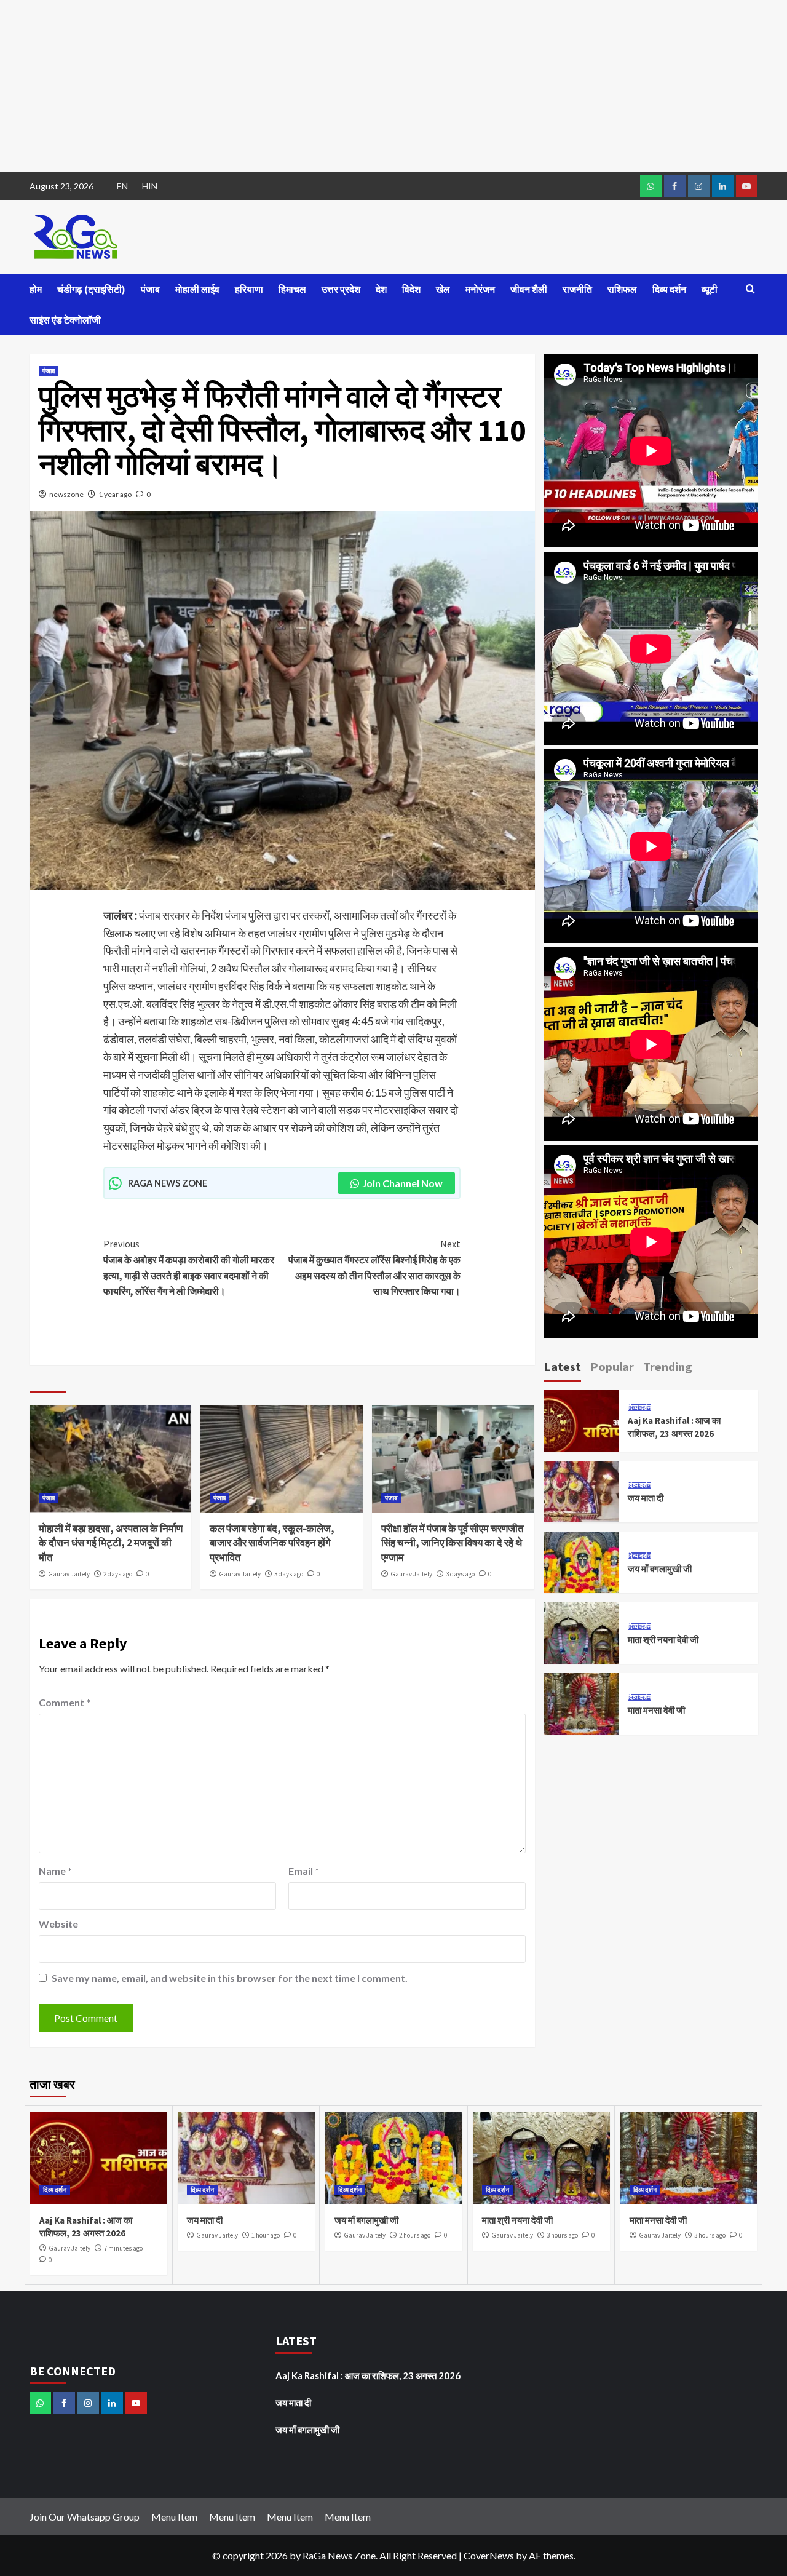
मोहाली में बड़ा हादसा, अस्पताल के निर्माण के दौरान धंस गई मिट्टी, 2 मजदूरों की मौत (111, 1543)
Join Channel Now (402, 1183)
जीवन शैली (529, 289)
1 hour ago (266, 2235)
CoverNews (489, 2555)
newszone (66, 494)
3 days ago (289, 1574)
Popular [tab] (612, 1366)
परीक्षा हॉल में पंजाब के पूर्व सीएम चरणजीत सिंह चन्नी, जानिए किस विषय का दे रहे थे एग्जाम (453, 1543)
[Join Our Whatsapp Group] (651, 186)
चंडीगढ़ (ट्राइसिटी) (91, 289)
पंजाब (150, 289)
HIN (150, 186)
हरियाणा (249, 289)
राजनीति (577, 289)
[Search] (750, 289)
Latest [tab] (563, 1366)
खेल (443, 289)
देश (381, 289)
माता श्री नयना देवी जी (663, 1640)
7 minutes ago (123, 2248)
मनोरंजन (480, 289)
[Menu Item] (675, 186)
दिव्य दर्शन (669, 289)
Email (304, 1871)
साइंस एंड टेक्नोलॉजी (65, 320)
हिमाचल (292, 289)
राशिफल (622, 289)
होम (36, 289)
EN (122, 186)
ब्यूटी (710, 289)
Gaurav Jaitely (69, 1574)
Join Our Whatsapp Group (85, 2517)
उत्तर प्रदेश (341, 289)
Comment (65, 1702)
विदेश (411, 289)
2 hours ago (415, 2235)
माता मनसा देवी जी (656, 1710)
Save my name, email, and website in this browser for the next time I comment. (230, 1978)
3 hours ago (562, 2235)
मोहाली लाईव (197, 289)
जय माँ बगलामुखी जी (660, 1569)
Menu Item (174, 2517)
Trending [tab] (668, 1366)
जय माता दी (646, 1498)
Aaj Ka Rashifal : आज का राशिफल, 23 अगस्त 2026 (368, 2375)
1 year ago (115, 494)
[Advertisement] (369, 86)
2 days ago (118, 1574)
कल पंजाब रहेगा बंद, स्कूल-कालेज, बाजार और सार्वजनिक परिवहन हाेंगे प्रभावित (272, 1543)
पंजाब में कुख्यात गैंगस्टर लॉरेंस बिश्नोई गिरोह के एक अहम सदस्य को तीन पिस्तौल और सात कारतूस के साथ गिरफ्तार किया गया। (374, 1267)
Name (55, 1871)
